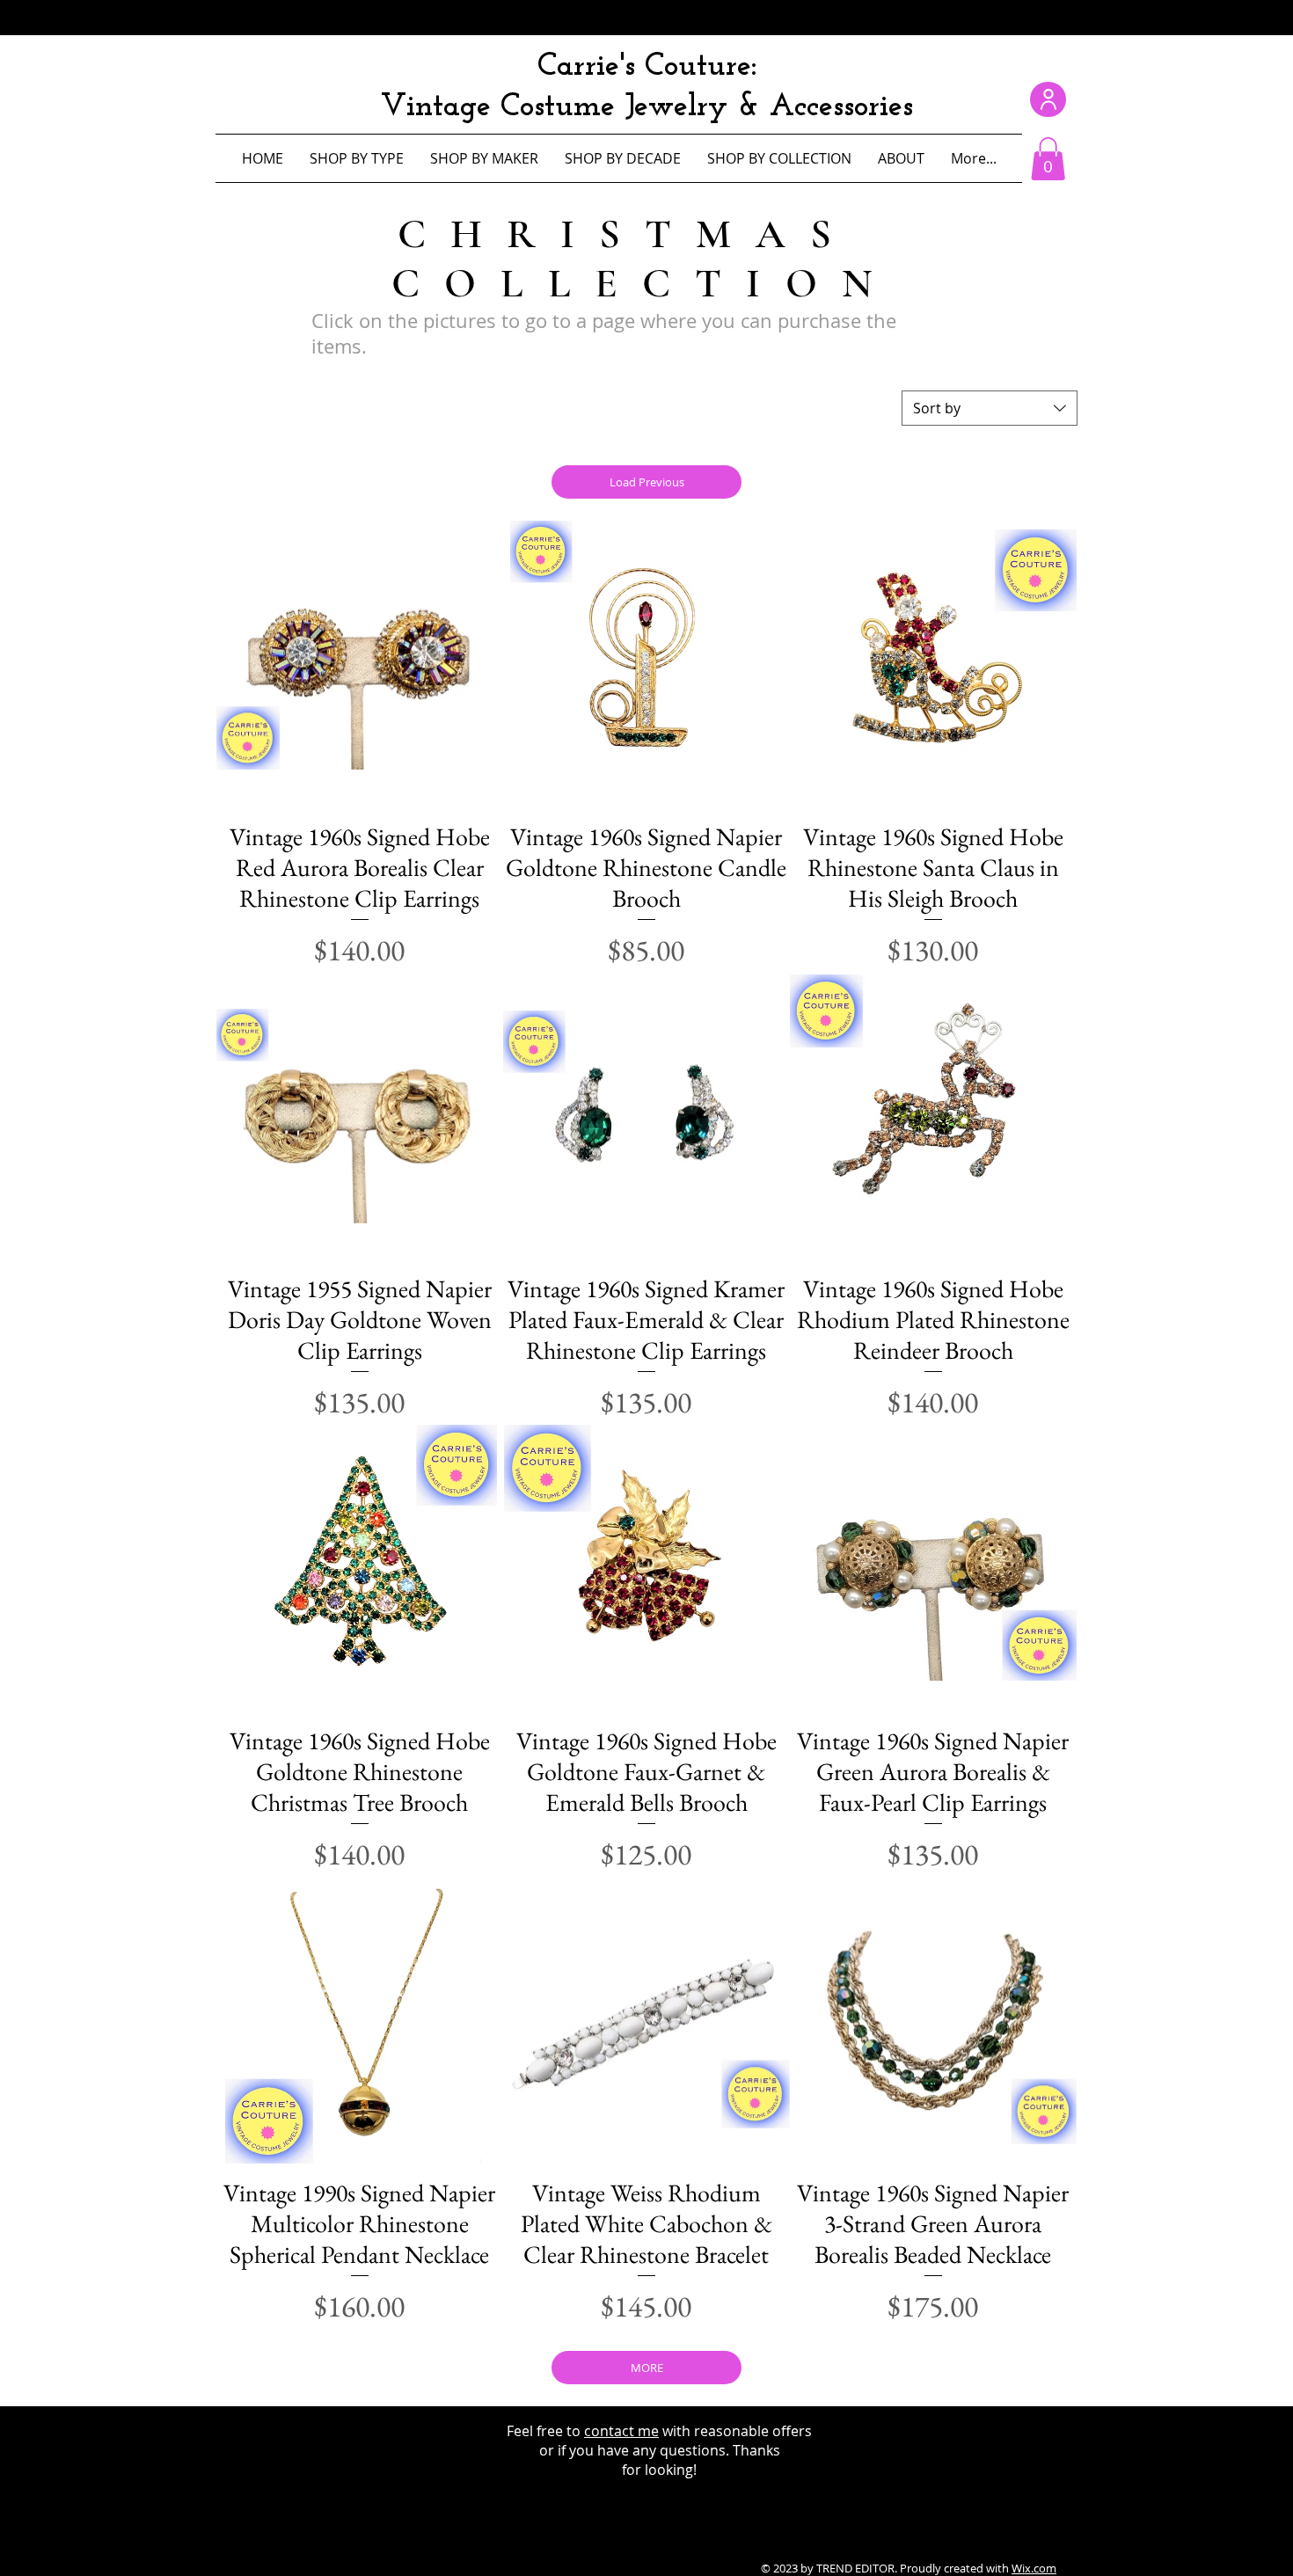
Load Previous (647, 482)
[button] (1048, 159)
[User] (1048, 99)
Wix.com (1034, 2568)
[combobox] (990, 408)
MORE (647, 2368)
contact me (621, 2431)
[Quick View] (360, 664)
